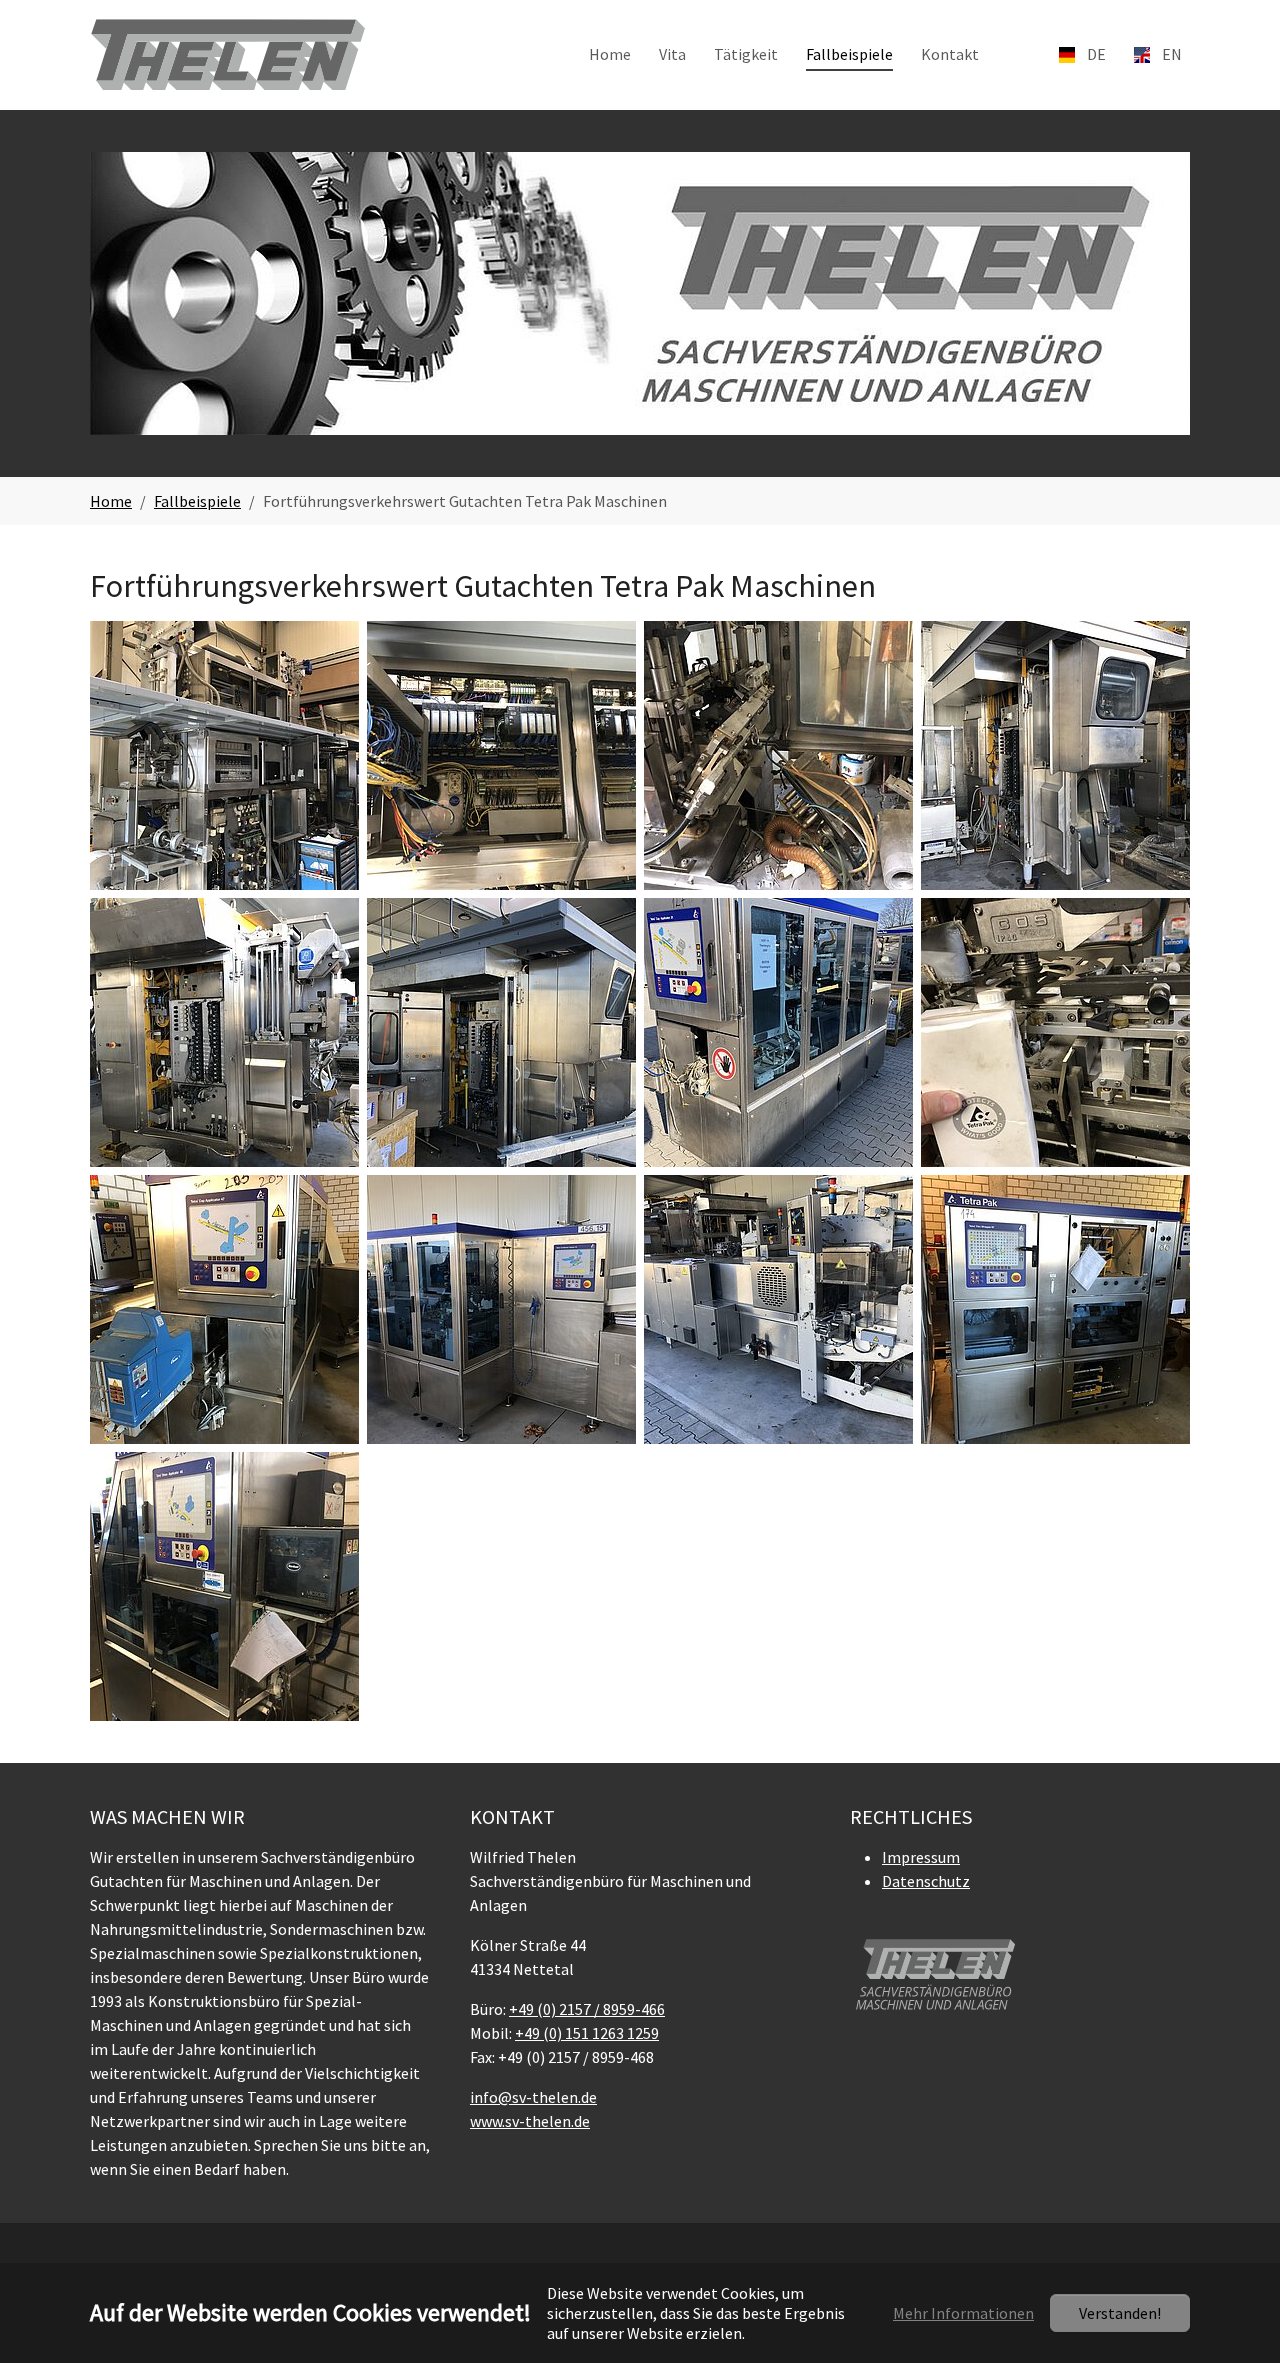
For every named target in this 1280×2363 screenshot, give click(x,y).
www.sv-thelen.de (530, 2121)
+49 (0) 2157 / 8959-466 (587, 2009)
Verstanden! (1120, 2313)
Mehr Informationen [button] (963, 2313)
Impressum (921, 1857)
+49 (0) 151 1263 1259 (587, 2033)
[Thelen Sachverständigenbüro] (227, 54)
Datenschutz (926, 1881)
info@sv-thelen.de (533, 2097)
